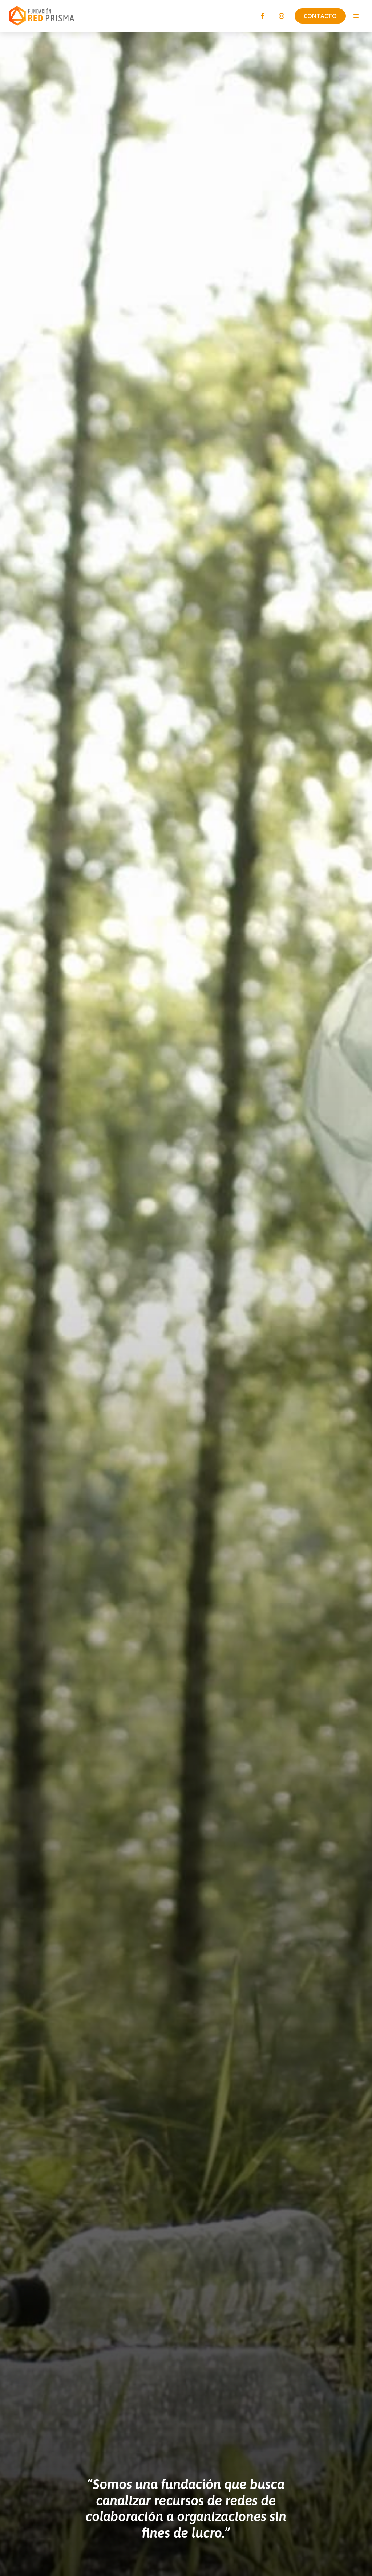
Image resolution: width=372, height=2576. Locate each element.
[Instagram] (282, 16)
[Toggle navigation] (356, 16)
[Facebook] (263, 16)
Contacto (320, 16)
